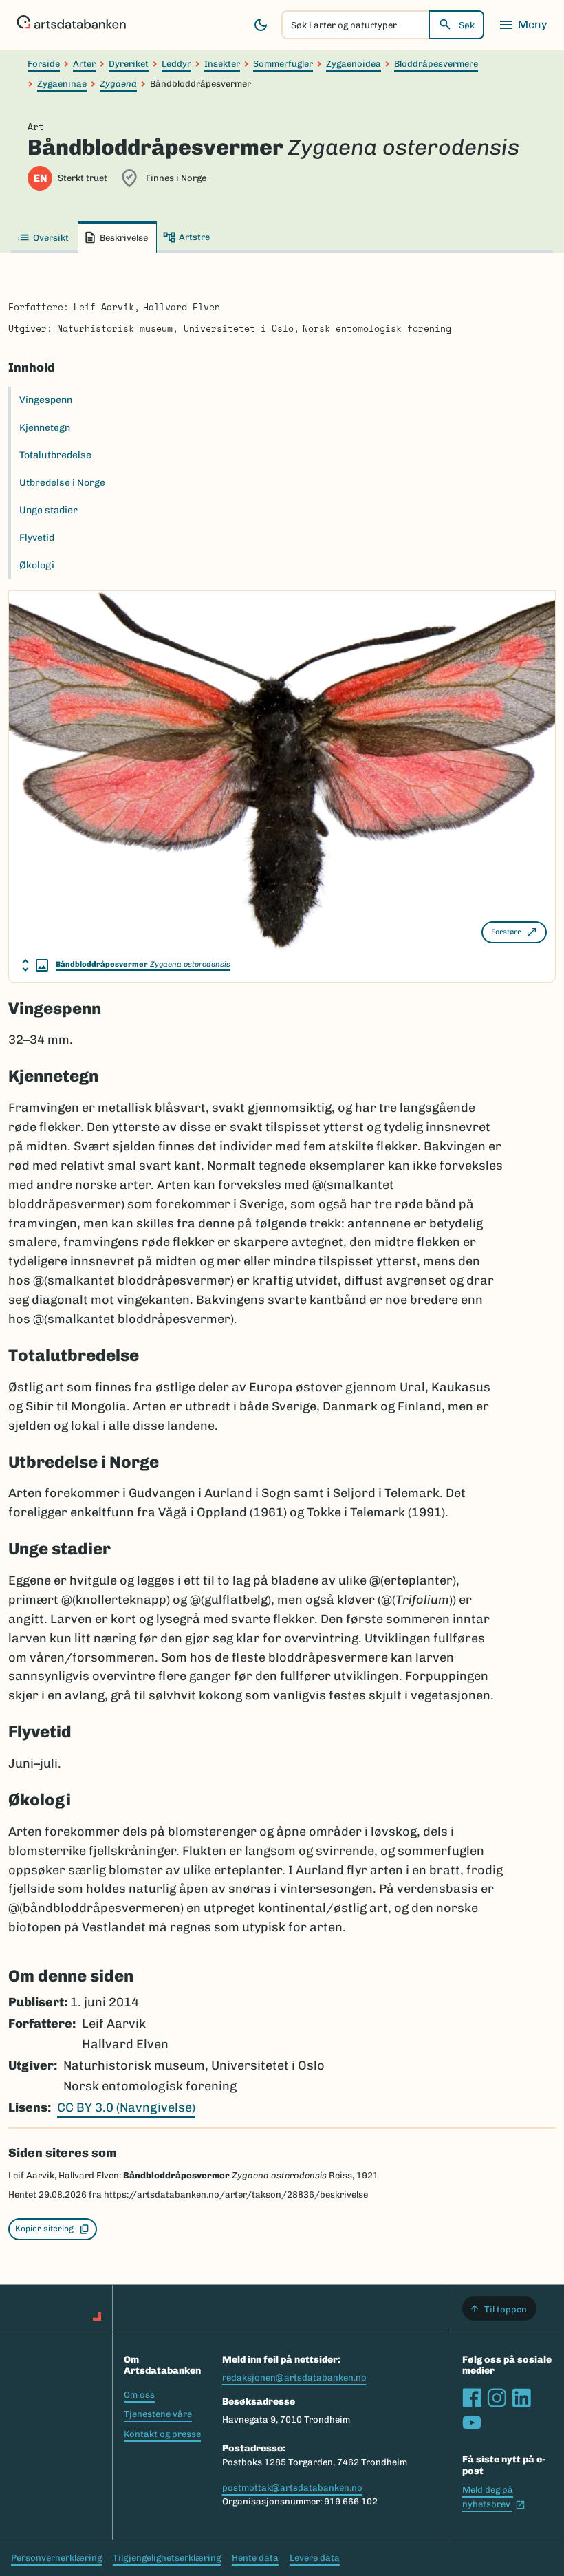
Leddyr (176, 64)
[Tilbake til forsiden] (71, 25)
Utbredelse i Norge (62, 483)
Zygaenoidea (354, 64)
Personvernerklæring (56, 2558)
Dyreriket (129, 64)
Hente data (255, 2558)
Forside (44, 64)
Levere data (315, 2558)
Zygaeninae (62, 84)
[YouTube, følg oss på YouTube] (472, 2423)
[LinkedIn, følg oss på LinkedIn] (521, 2398)
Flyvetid (37, 538)
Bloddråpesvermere (436, 64)
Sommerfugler (283, 64)
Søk (467, 25)
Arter (84, 64)
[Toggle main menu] (523, 25)
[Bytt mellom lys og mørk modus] (261, 25)
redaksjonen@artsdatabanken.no (294, 2378)
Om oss (139, 2395)
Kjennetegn (45, 428)
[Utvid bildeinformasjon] (35, 965)
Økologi (37, 565)
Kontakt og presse (162, 2434)
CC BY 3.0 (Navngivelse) (126, 2107)
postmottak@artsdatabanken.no (292, 2488)
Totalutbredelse (55, 455)
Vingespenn (46, 400)
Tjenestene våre (158, 2414)
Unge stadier (48, 510)
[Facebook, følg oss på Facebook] (472, 2398)
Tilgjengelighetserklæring (167, 2558)
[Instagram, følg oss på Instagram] (497, 2398)
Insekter (222, 64)
